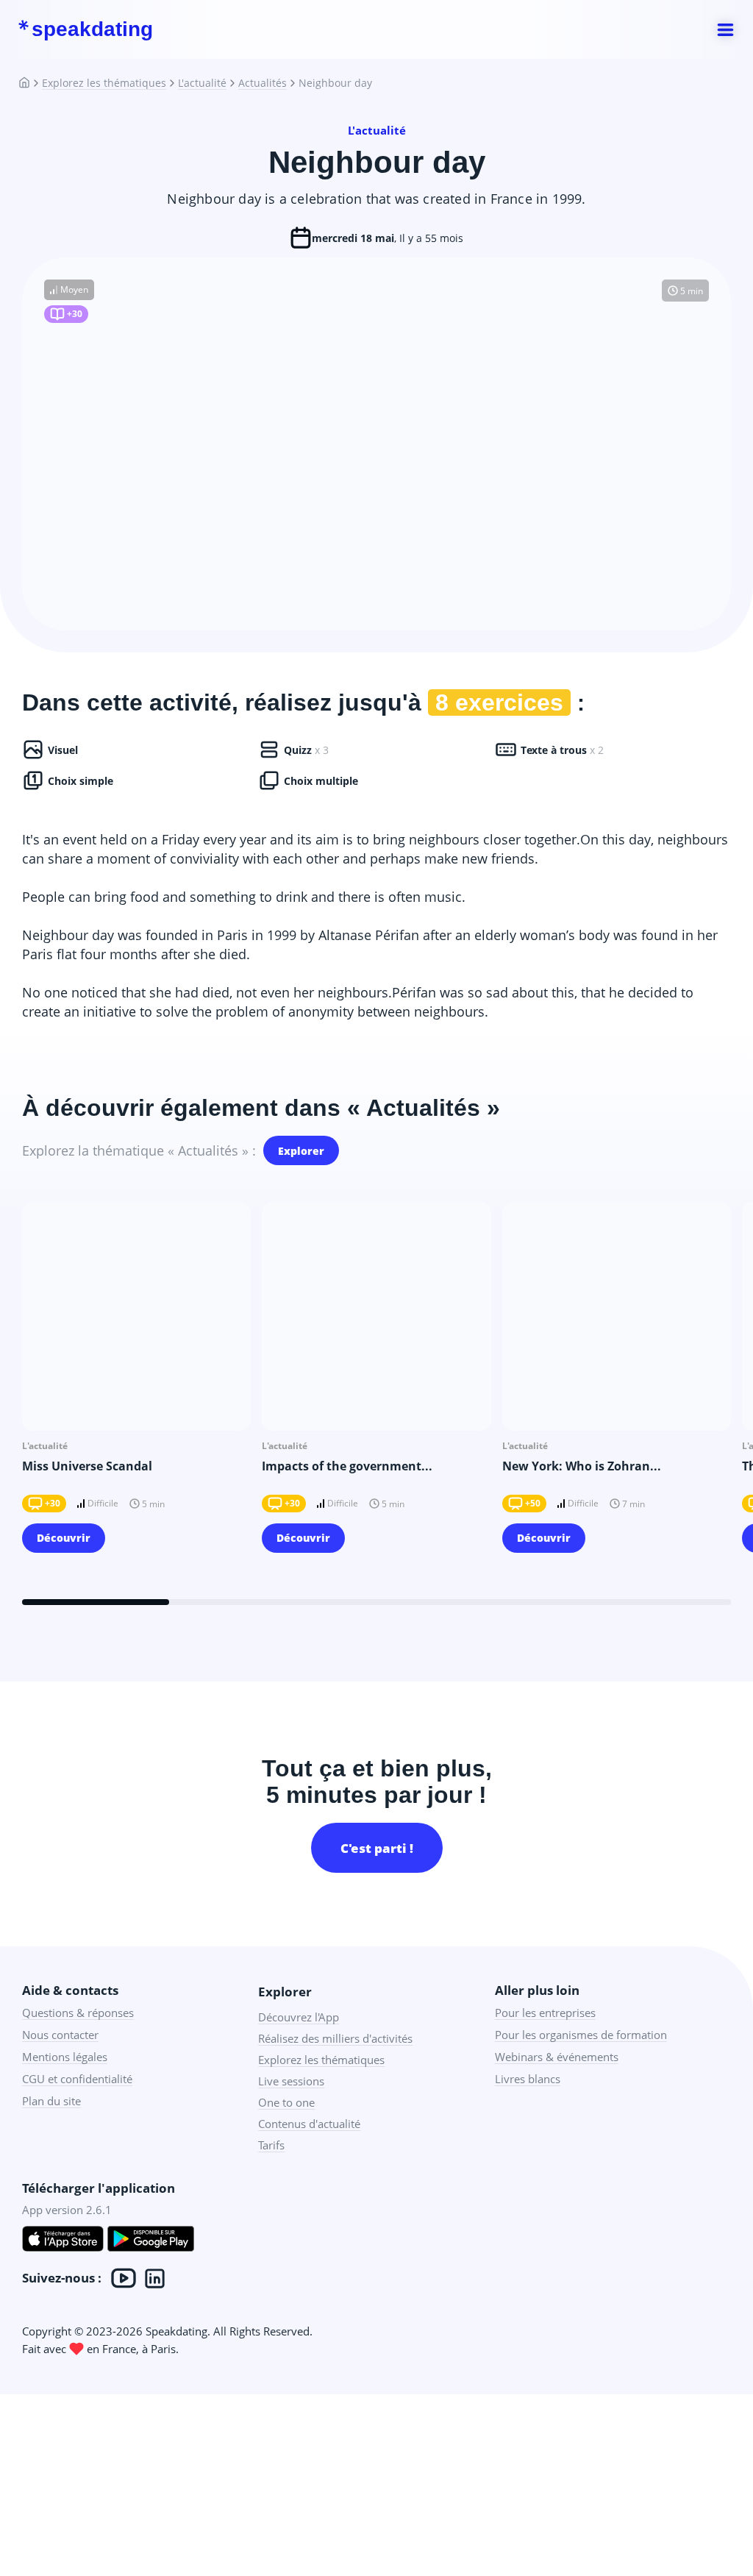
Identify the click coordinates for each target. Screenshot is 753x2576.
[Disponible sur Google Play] (151, 2241)
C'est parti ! (377, 1848)
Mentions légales (65, 2057)
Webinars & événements (557, 2057)
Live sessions (291, 2081)
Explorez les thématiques (104, 83)
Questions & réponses (78, 2013)
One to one (286, 2102)
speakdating (92, 29)
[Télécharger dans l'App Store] (63, 2241)
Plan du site (51, 2101)
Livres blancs (528, 2079)
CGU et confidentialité (77, 2079)
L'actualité (202, 83)
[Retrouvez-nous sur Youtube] (124, 2278)
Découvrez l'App (299, 2017)
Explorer (301, 1151)
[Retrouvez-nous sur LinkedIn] (155, 2278)
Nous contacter (60, 2035)
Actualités (263, 83)
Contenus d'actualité (309, 2124)
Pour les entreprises (545, 2013)
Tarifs (271, 2145)
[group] (136, 1387)
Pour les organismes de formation (581, 2035)
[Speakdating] (30, 83)
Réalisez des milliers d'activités (335, 2038)
